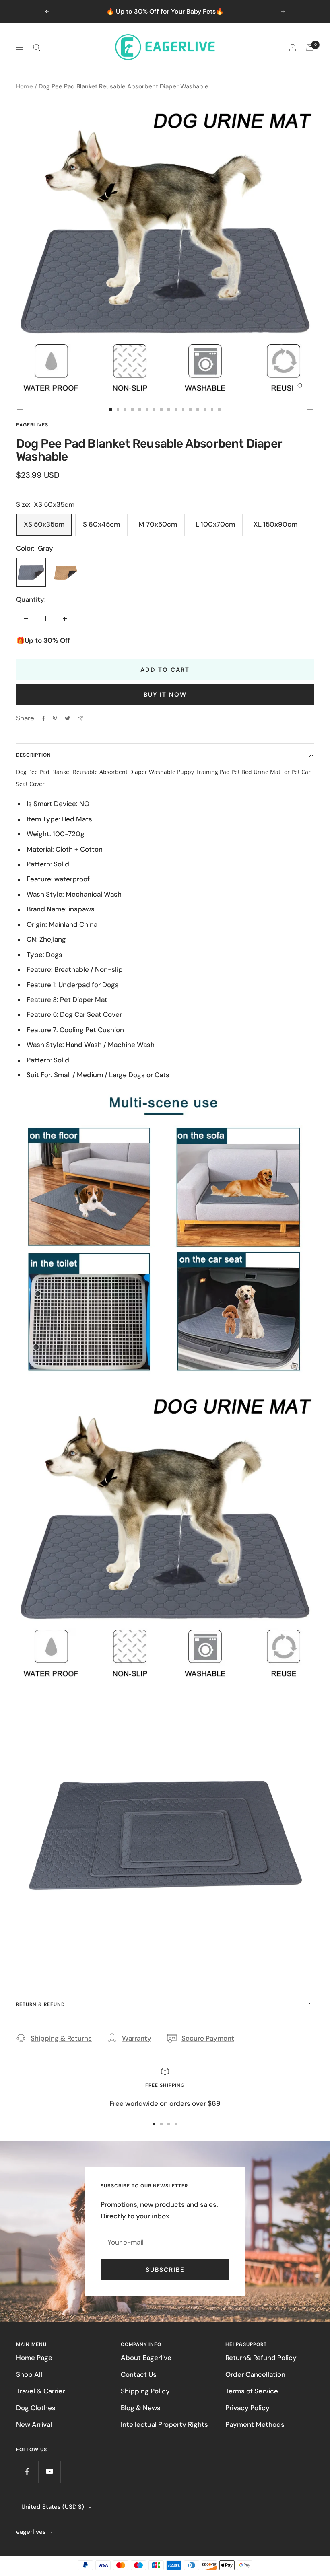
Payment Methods (255, 2424)
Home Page (34, 2358)
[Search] (37, 47)
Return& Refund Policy (261, 2358)
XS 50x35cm (44, 524)
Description (34, 755)
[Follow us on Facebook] (27, 2472)
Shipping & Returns (61, 2038)
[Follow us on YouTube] (49, 2472)
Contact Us (139, 2374)
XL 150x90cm (275, 524)
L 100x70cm (215, 524)
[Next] (310, 409)
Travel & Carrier (40, 2391)
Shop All (29, 2374)
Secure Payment (208, 2038)
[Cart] (310, 47)
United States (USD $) (53, 2507)
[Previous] (20, 409)
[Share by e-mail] (81, 718)
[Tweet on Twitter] (67, 718)
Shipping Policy (145, 2391)
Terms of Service (252, 2391)
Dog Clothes (36, 2408)
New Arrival (34, 2424)
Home (25, 86)
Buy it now (165, 695)
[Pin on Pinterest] (55, 718)
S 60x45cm (101, 524)
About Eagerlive (146, 2358)
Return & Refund (40, 2004)
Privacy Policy (248, 2408)
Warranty (137, 2038)
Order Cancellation (255, 2374)
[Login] (293, 47)
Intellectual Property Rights (164, 2424)
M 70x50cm (158, 524)
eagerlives (32, 425)
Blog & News (141, 2408)
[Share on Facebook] (44, 718)
